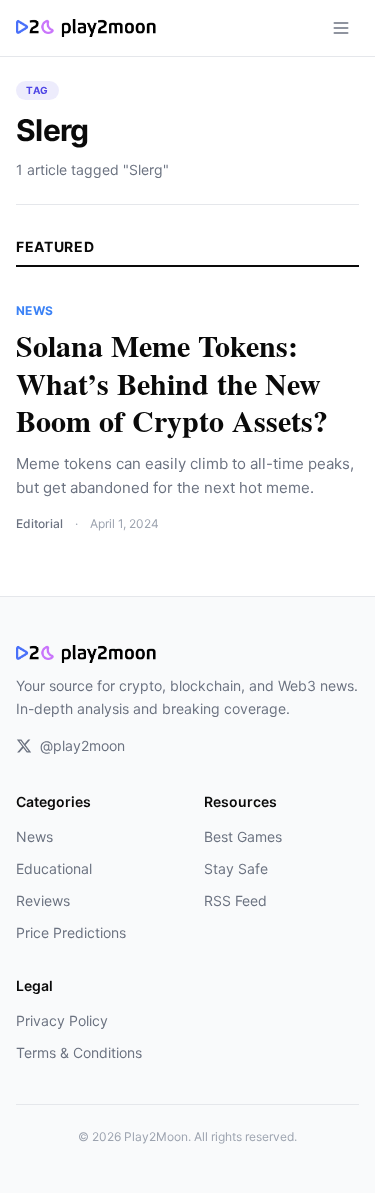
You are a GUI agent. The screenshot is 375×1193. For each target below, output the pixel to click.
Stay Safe (236, 868)
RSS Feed (235, 900)
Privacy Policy (62, 1020)
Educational (54, 868)
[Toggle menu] (341, 28)
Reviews (43, 900)
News (34, 836)
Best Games (243, 836)
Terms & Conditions (79, 1052)
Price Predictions (71, 932)
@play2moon (82, 745)
